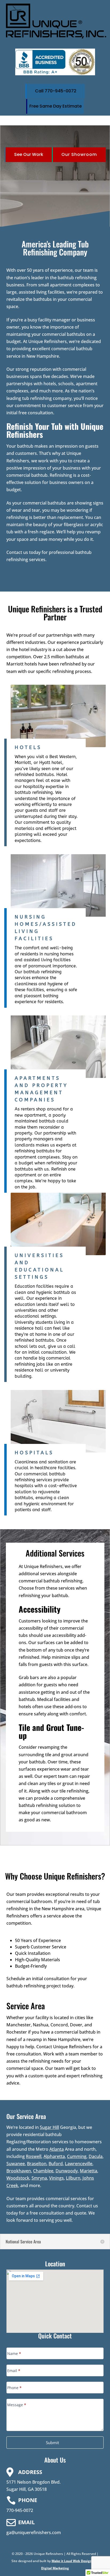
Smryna (39, 2178)
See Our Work (29, 154)
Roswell (34, 2156)
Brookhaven (19, 2171)
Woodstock (18, 2178)
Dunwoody (67, 2171)
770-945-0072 (20, 2510)
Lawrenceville (79, 2164)
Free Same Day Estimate (56, 106)
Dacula (96, 2156)
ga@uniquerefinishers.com (34, 2532)
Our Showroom (79, 154)
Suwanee (16, 2164)
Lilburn (73, 2178)
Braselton (37, 2164)
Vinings (56, 2178)
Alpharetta (54, 2156)
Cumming (77, 2156)
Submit (52, 2443)
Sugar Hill (49, 2127)
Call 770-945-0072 (56, 91)
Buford (56, 2164)
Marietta (89, 2171)
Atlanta (57, 2149)
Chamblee (43, 2171)
